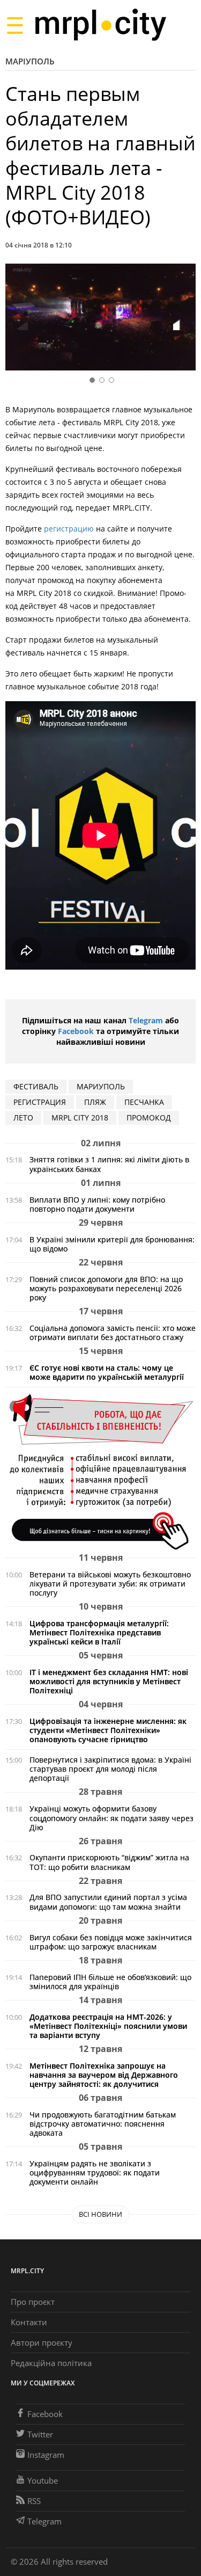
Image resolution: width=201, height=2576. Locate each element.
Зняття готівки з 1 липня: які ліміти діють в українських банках (109, 1164)
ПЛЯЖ (95, 1102)
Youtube (43, 2480)
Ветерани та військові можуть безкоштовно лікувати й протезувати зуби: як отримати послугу (110, 1584)
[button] (184, 319)
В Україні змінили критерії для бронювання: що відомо (112, 1244)
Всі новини (100, 2214)
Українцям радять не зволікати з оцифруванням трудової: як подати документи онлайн (95, 2173)
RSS (34, 2501)
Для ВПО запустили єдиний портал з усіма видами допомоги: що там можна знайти (108, 1902)
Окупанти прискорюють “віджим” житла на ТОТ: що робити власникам (109, 1862)
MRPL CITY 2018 (80, 1118)
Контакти (29, 2322)
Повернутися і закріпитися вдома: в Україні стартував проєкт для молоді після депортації (110, 1769)
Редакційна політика (51, 2363)
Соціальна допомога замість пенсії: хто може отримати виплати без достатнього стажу (113, 1333)
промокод (149, 1118)
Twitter (40, 2434)
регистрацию (70, 529)
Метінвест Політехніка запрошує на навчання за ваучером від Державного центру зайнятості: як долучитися (104, 2075)
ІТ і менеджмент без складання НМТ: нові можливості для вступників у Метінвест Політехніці (109, 1681)
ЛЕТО (23, 1118)
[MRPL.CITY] (100, 25)
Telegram (146, 1020)
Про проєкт (33, 2302)
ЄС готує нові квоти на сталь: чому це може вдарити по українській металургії (107, 1372)
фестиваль (36, 1086)
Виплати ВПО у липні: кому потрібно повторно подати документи (97, 1204)
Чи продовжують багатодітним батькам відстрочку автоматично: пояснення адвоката (103, 2124)
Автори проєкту (42, 2342)
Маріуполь (30, 61)
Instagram (46, 2455)
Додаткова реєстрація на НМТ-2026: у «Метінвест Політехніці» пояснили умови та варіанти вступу (108, 2026)
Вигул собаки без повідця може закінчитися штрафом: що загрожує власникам (111, 1942)
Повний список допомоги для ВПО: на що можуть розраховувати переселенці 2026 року (106, 1288)
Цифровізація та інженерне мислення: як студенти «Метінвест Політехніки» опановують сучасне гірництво (108, 1730)
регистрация (40, 1102)
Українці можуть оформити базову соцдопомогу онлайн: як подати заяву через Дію (111, 1818)
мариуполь (101, 1086)
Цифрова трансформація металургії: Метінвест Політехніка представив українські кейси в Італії (99, 1632)
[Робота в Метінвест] (100, 1471)
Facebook (76, 1031)
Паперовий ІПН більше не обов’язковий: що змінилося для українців (110, 1982)
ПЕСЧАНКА (144, 1102)
